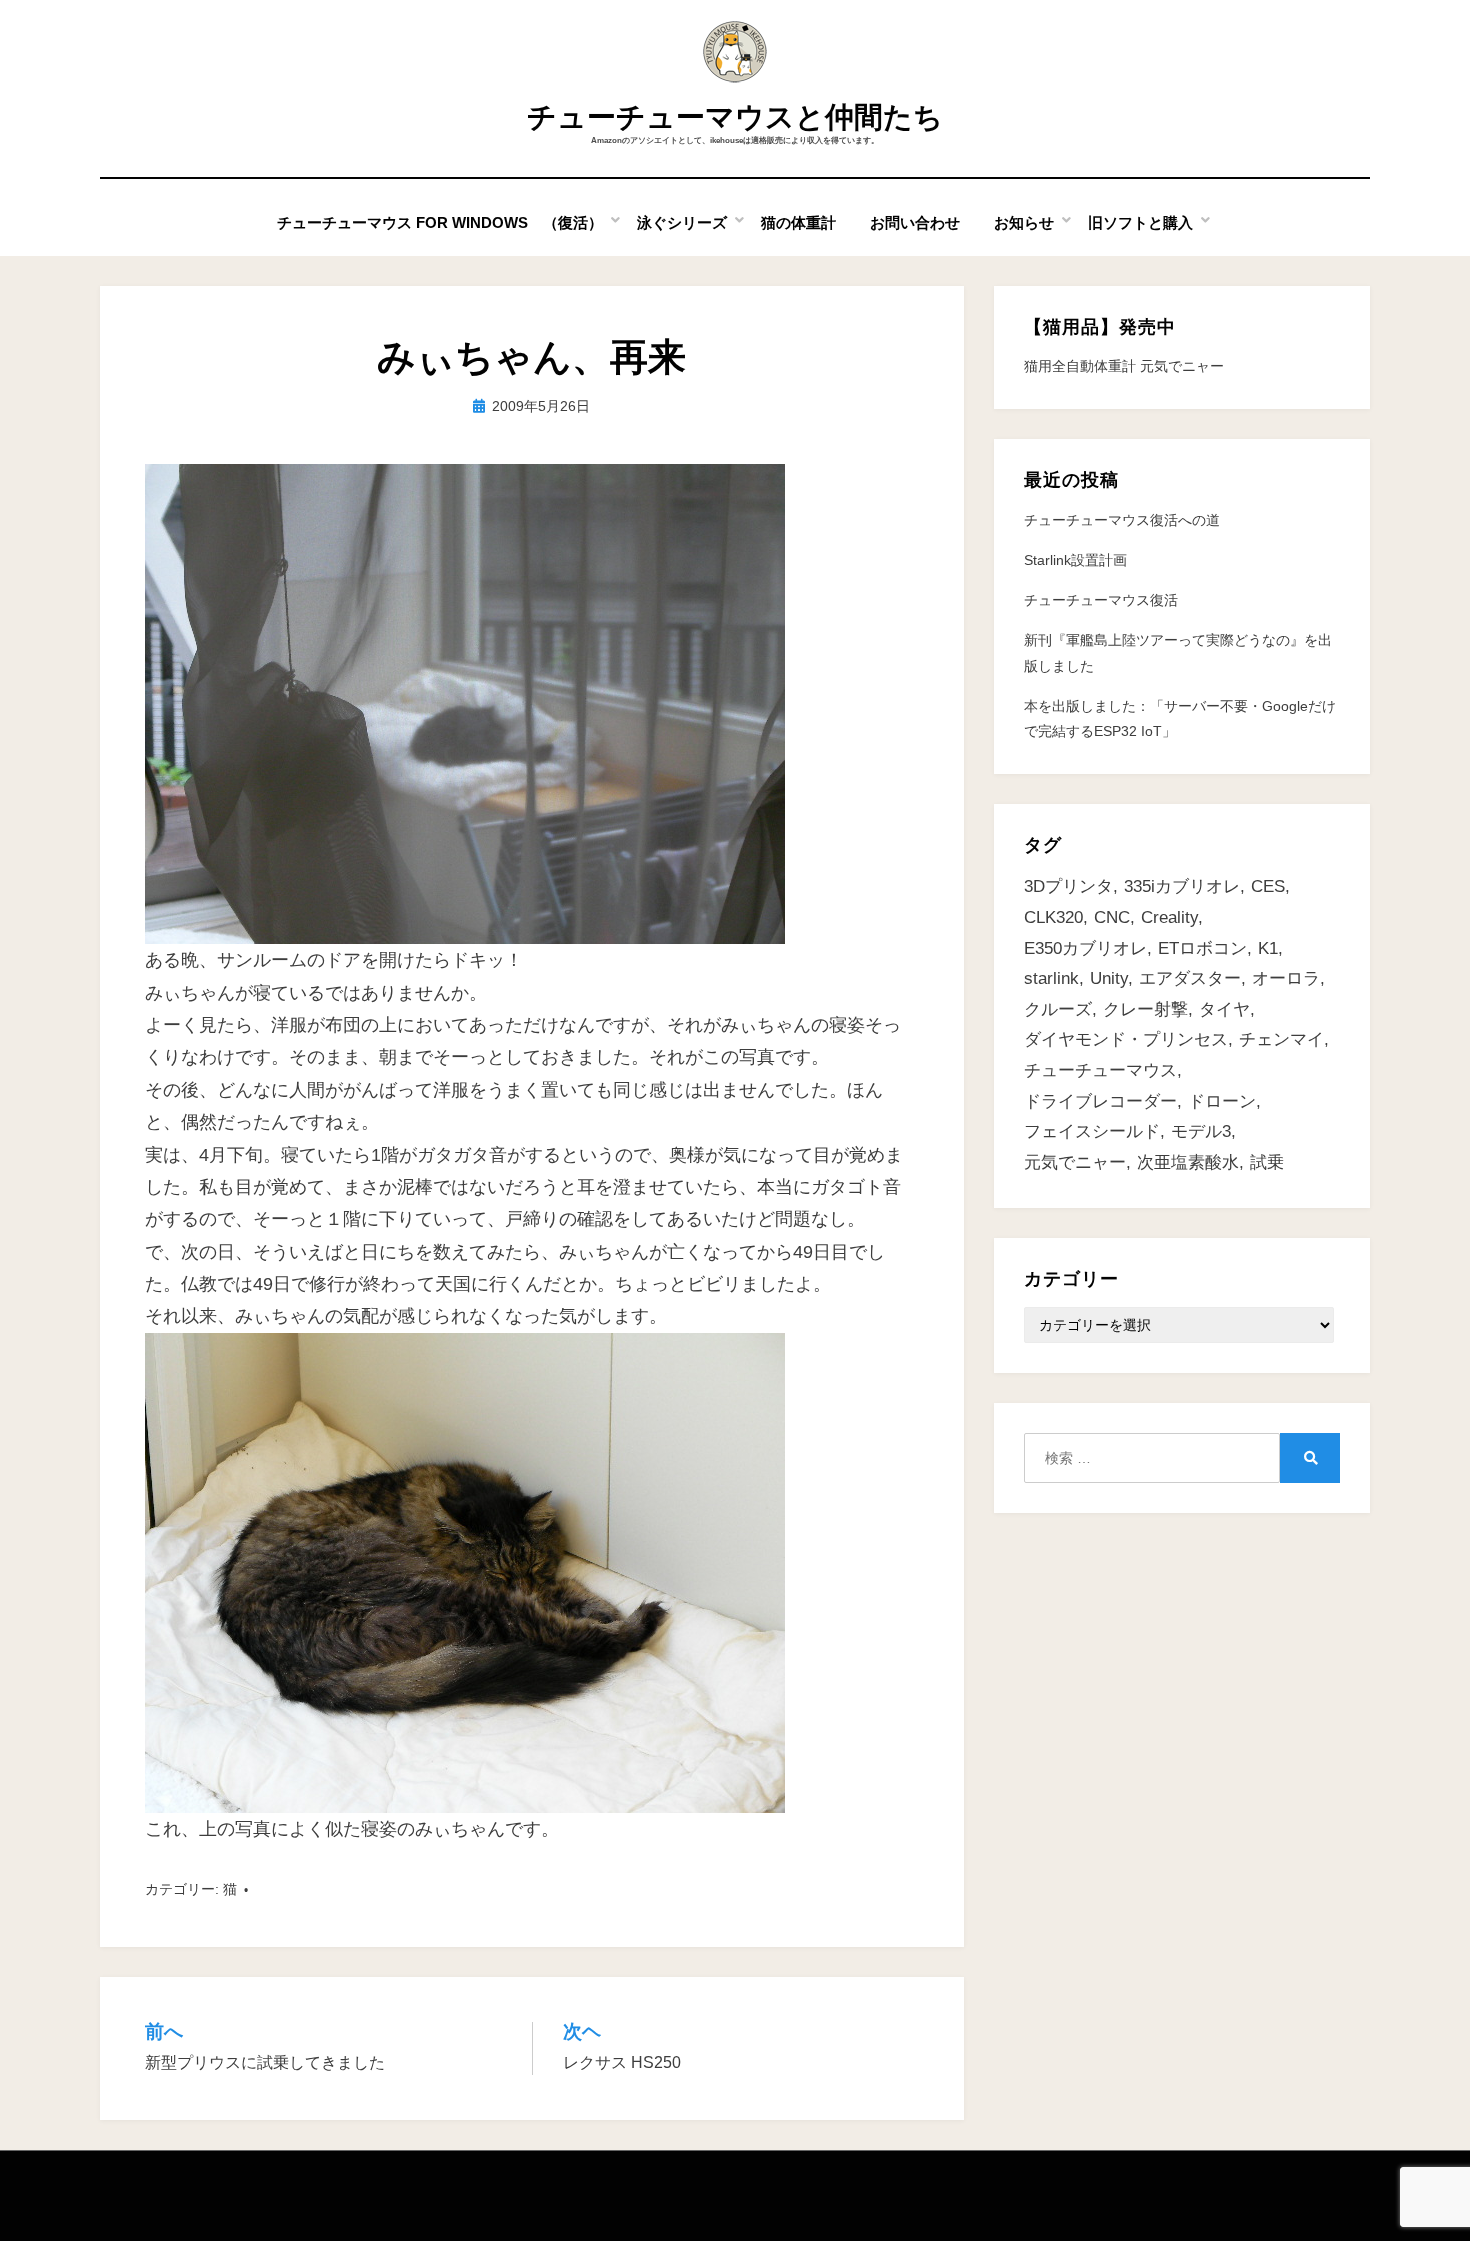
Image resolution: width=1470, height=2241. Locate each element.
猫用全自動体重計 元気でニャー (1124, 366)
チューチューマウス (1100, 1070)
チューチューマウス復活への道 (1122, 520)
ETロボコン (1202, 948)
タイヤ (1224, 1009)
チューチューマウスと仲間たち (735, 117)
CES (1268, 886)
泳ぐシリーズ (682, 222)
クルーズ (1058, 1009)
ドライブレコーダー (1100, 1101)
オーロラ (1286, 978)
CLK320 (1053, 917)
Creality (1169, 917)
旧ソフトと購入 (1140, 222)
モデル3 (1201, 1131)
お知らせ (1024, 222)
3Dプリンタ (1068, 886)
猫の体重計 (798, 222)
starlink (1051, 978)
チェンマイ (1281, 1039)
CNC (1112, 917)
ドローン (1222, 1101)
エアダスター (1190, 978)
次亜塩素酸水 (1188, 1162)
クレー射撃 (1145, 1009)
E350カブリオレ (1085, 948)
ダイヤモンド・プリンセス (1126, 1039)
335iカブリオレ (1182, 886)
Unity (1109, 978)
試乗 (1267, 1162)
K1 (1268, 948)
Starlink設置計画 (1075, 560)
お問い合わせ (915, 222)
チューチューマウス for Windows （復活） (440, 222)
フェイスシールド (1092, 1131)
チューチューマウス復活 (1101, 600)
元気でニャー (1075, 1162)
